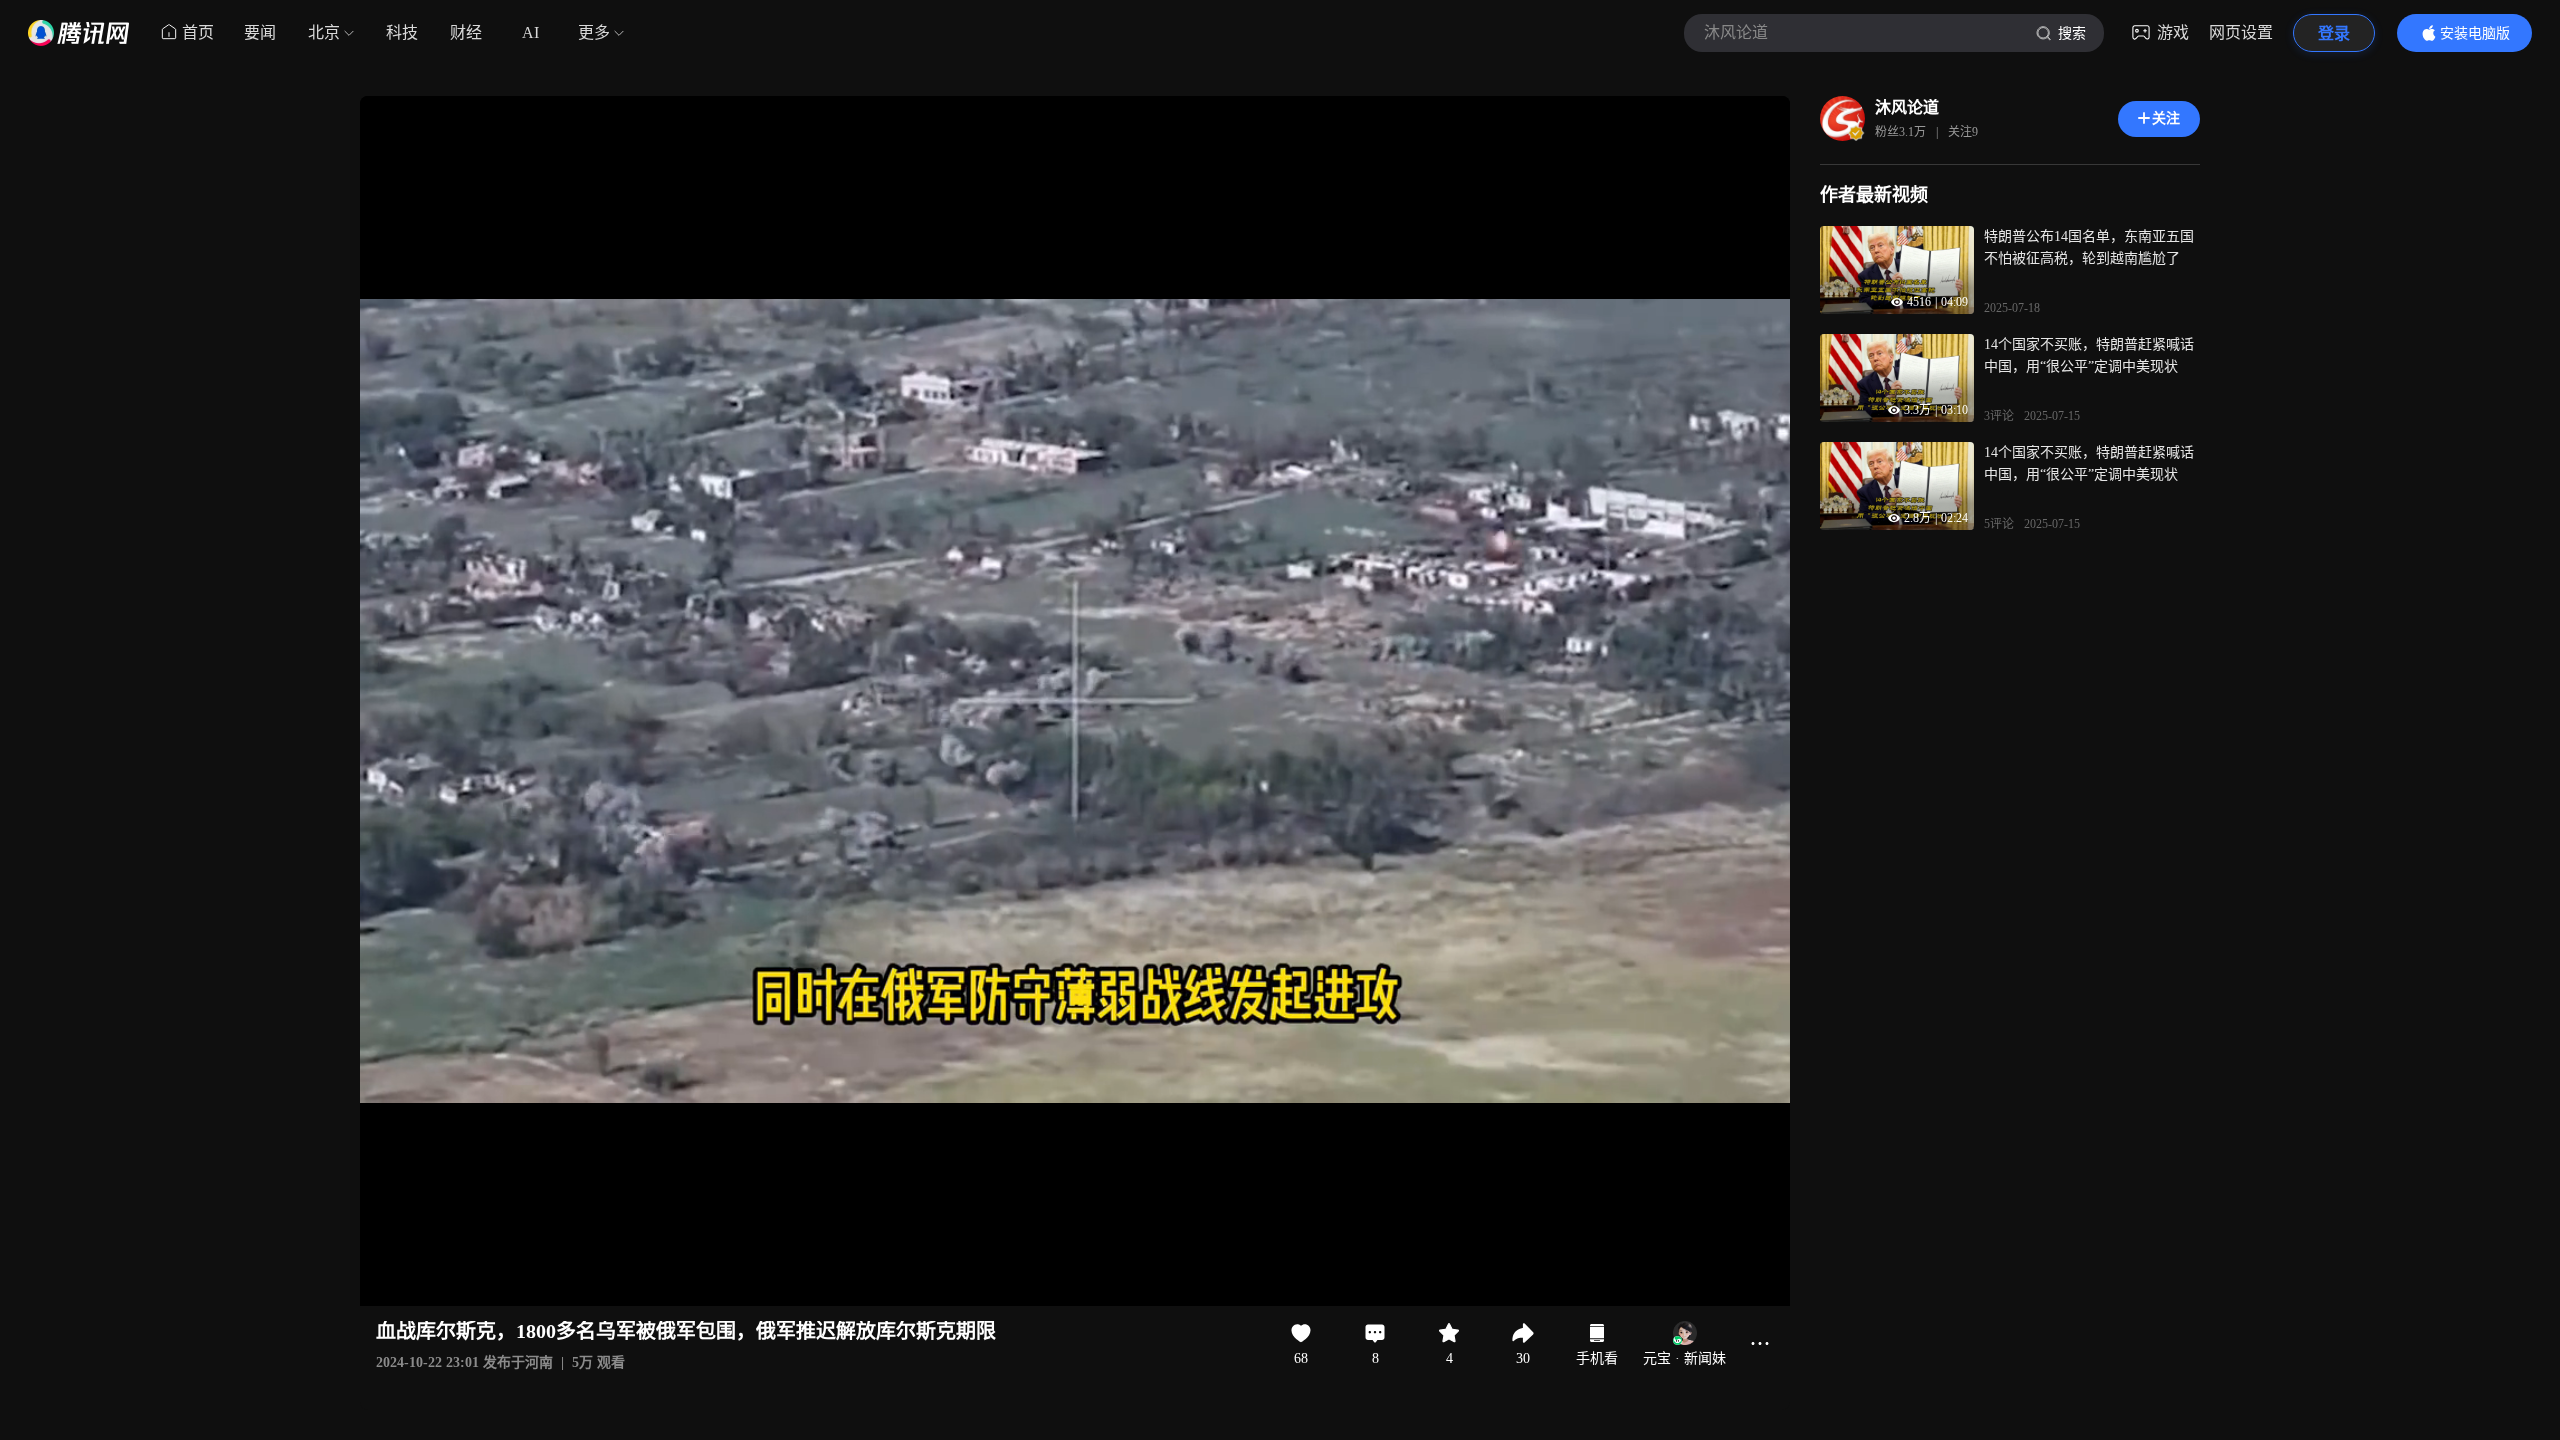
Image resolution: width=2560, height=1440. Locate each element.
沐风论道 (1907, 107)
